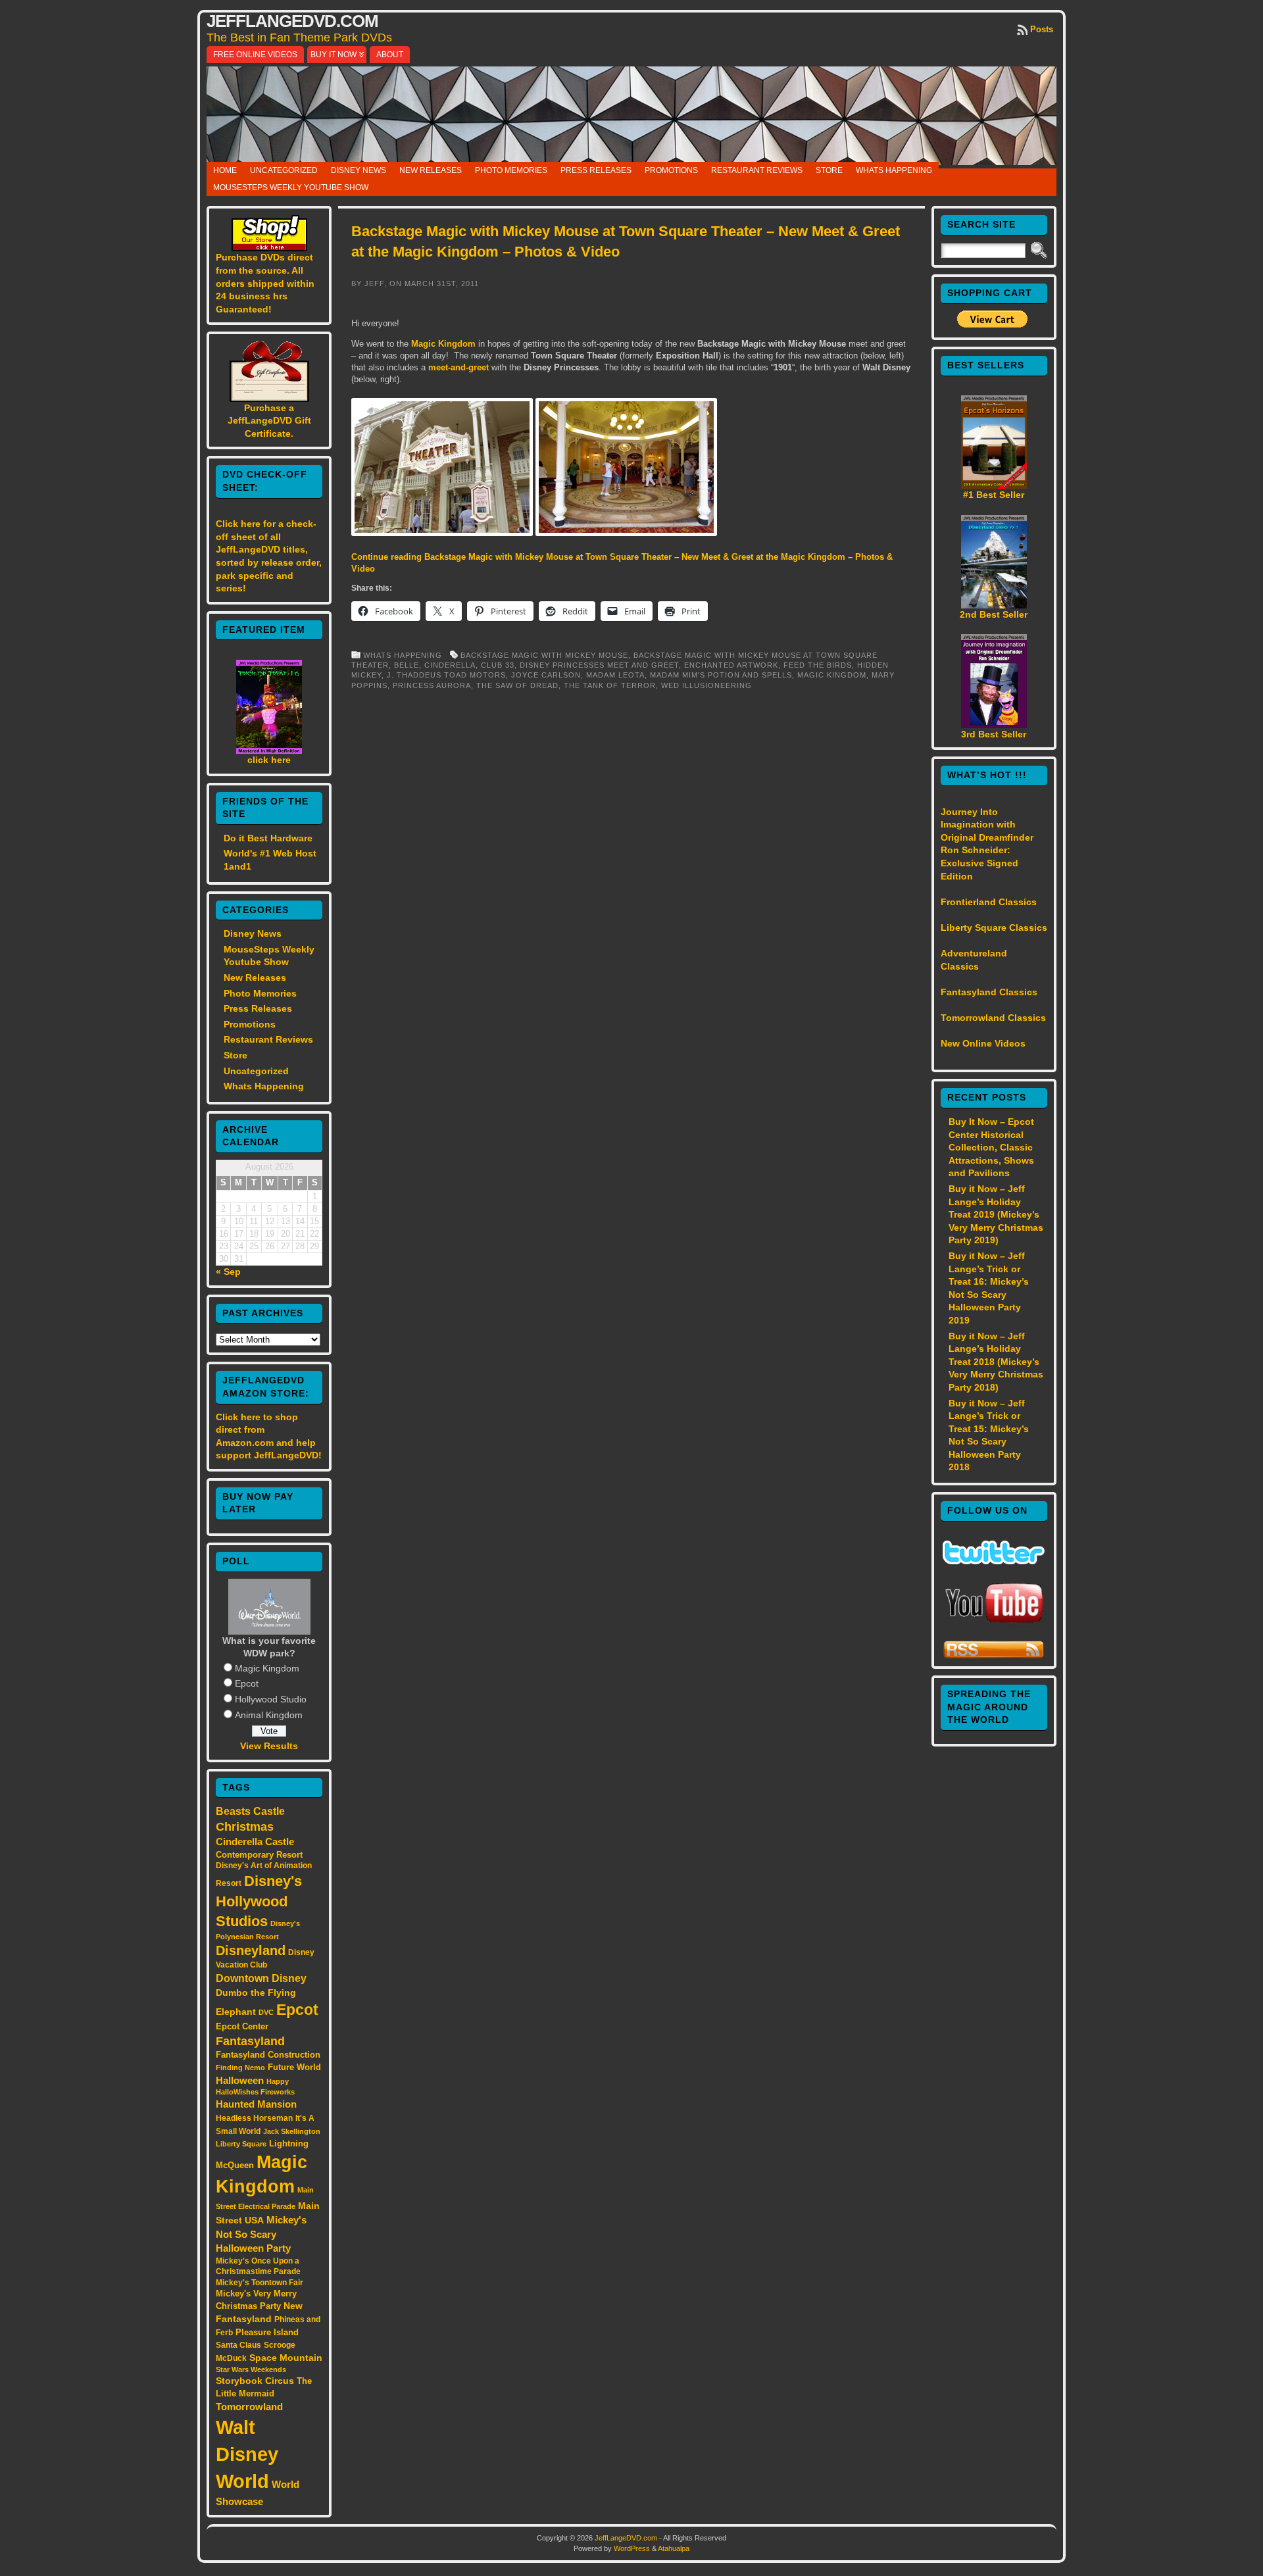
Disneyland (251, 1950)
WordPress (632, 2548)
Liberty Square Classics (994, 928)
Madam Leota (615, 675)
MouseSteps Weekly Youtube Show (291, 187)
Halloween (240, 2081)
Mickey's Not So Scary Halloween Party (261, 2234)
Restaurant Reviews (757, 170)
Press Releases (596, 170)
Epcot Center (242, 2026)
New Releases (431, 170)
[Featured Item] (269, 751)
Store (829, 170)
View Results (269, 1746)
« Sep (228, 1272)
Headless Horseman (254, 2118)
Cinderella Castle (255, 1842)
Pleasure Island (267, 2332)
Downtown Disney (261, 1978)
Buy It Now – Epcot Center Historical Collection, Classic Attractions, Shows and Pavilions (991, 1147)
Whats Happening (894, 170)
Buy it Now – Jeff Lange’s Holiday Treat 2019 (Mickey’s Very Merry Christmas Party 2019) (996, 1214)
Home (225, 170)
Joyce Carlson (546, 675)
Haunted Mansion (256, 2104)
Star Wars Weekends (251, 2369)
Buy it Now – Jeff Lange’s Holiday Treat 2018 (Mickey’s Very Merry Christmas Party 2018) (996, 1362)
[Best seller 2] (994, 605)
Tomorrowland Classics (993, 1018)
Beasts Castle (250, 1811)
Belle (407, 665)
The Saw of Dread (517, 685)
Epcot (247, 1683)
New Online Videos (983, 1043)
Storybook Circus (255, 2381)
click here (269, 760)
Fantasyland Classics (989, 992)
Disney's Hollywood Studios (259, 1901)
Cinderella (450, 665)
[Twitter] (994, 1561)
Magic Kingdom (267, 1668)
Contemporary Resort (259, 1855)
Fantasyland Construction (268, 2055)
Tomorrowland (249, 2407)
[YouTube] (994, 1624)
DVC (266, 2012)
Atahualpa (674, 2548)
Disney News (359, 170)
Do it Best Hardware (268, 838)
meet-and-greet (458, 367)
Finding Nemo (240, 2068)
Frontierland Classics (989, 902)
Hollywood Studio (271, 1699)
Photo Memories (511, 170)
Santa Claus (238, 2345)
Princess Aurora (432, 685)
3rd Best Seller (994, 734)
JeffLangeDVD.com (292, 21)
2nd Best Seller (994, 614)
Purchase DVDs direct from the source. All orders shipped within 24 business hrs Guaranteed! (265, 283)
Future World (294, 2067)
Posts (1042, 29)
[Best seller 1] (994, 485)
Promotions (671, 170)
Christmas (245, 1827)
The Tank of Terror (610, 685)
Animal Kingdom (269, 1715)
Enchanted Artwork (731, 665)
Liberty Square (241, 2144)
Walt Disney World (247, 2454)
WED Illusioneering (706, 685)
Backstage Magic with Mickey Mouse (544, 655)
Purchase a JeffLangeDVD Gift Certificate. (269, 421)
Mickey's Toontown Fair (260, 2283)
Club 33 (498, 665)
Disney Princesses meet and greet (599, 665)
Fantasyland (250, 2041)
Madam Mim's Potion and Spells (721, 675)
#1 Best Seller (994, 495)
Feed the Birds (818, 665)
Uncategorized (284, 170)
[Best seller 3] (994, 725)
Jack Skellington (292, 2131)
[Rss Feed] (994, 1656)
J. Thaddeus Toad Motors (446, 675)
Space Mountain (286, 2358)
